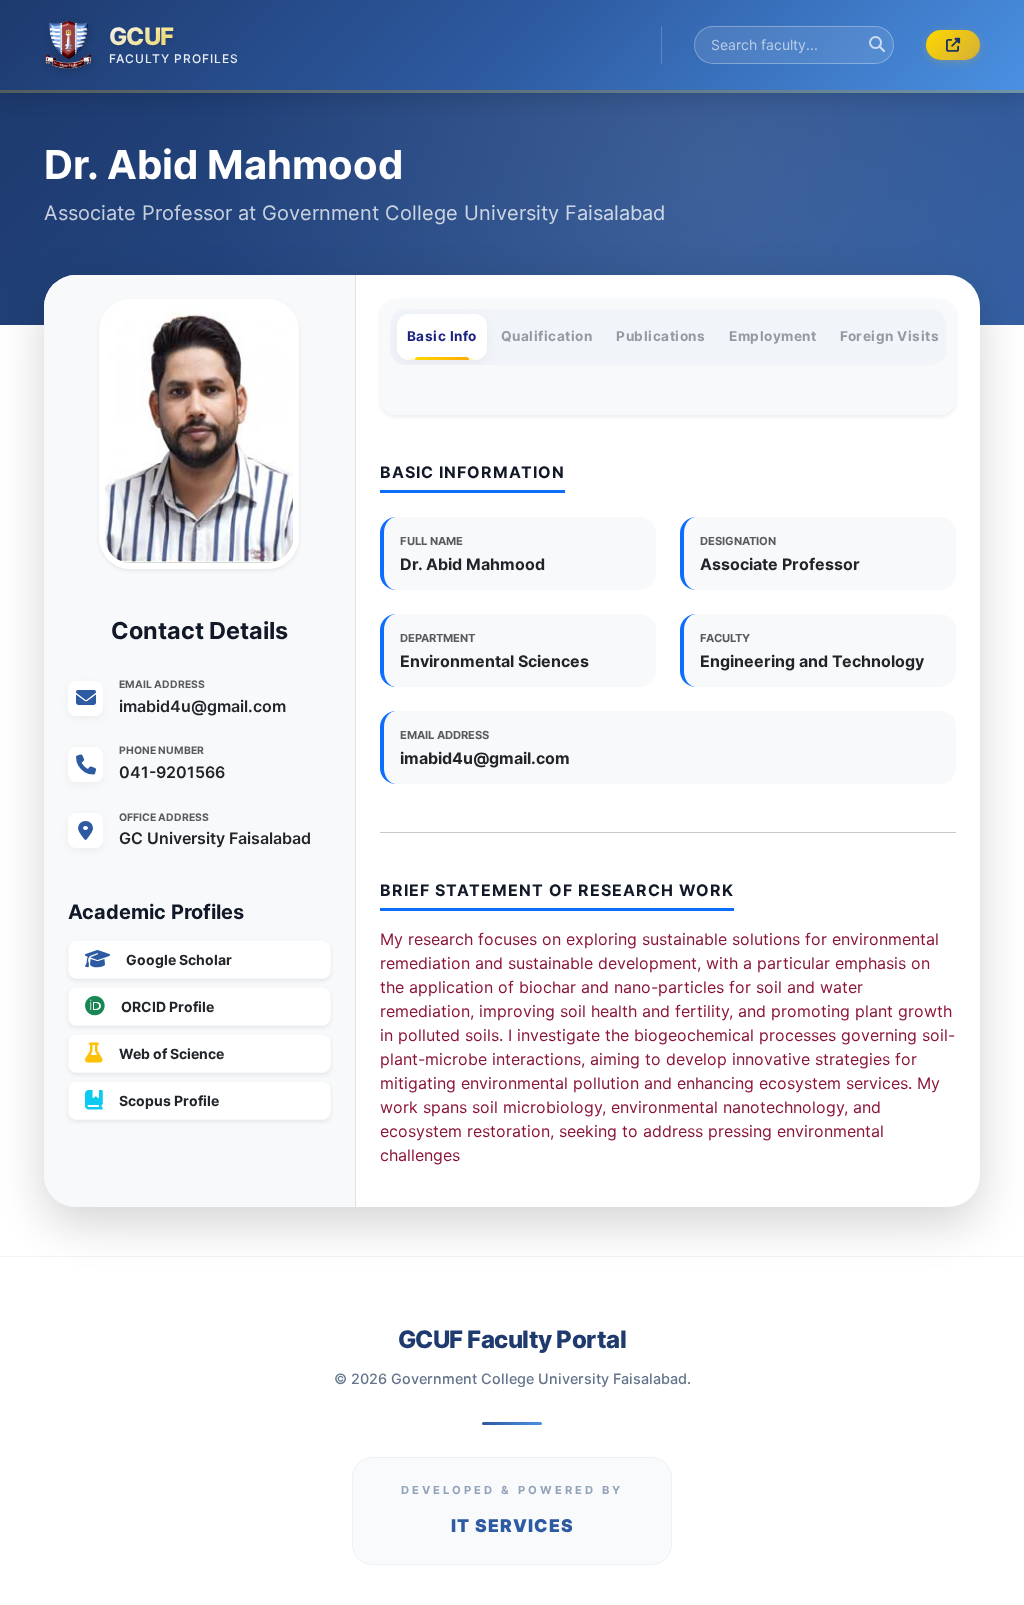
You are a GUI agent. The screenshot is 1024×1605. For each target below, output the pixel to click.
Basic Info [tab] (442, 336)
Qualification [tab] (547, 336)
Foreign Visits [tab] (889, 336)
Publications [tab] (660, 336)
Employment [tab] (772, 336)
